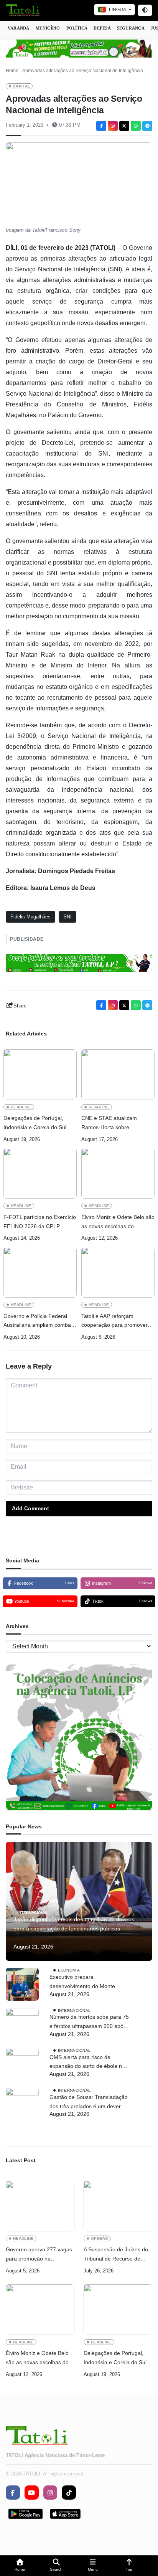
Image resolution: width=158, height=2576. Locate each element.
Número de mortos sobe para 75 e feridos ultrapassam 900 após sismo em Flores (89, 2022)
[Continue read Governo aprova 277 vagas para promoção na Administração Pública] (40, 2206)
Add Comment (30, 1508)
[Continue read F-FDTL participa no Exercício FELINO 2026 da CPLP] (40, 1173)
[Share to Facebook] (101, 126)
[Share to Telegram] (147, 126)
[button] (20, 2566)
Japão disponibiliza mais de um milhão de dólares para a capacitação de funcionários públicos (74, 1924)
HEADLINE (21, 1107)
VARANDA (19, 28)
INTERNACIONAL (33, 1913)
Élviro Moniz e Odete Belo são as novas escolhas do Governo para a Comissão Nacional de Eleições (118, 1223)
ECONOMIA (69, 1970)
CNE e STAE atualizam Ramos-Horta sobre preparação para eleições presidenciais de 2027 (112, 1124)
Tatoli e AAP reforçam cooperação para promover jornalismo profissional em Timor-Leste (114, 1322)
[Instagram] (113, 126)
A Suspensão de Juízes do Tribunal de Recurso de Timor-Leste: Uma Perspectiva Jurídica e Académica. (116, 2255)
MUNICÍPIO (48, 28)
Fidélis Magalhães (30, 917)
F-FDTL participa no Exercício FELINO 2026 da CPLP (40, 1222)
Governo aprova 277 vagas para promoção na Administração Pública (39, 2255)
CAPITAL (21, 86)
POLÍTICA (77, 28)
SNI (67, 917)
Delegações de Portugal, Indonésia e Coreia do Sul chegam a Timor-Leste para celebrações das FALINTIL (37, 1124)
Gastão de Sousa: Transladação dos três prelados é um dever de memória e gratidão (89, 2103)
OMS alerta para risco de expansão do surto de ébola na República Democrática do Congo (87, 2063)
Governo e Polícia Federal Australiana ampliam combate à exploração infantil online (39, 1322)
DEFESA (102, 28)
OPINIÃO (100, 2238)
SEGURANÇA (131, 28)
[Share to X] (124, 126)
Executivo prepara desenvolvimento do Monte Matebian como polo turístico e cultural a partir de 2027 (87, 1982)
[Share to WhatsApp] (136, 126)
